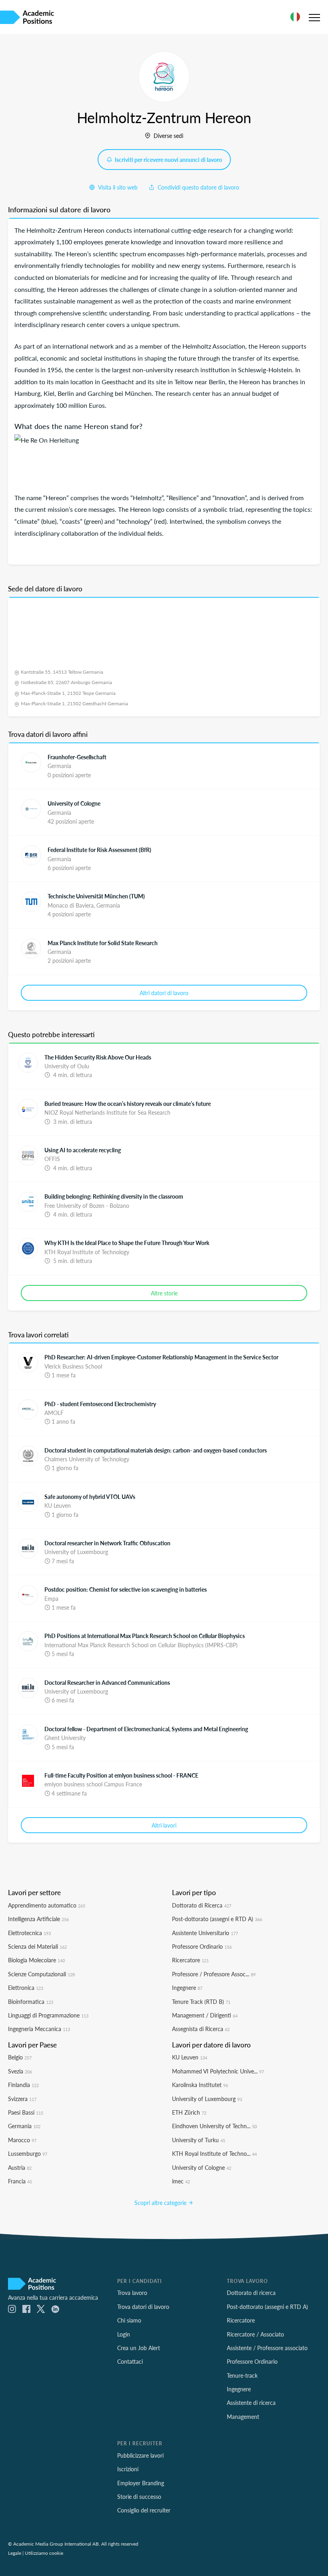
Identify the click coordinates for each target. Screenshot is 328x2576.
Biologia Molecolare (36, 1960)
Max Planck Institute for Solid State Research (103, 943)
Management (243, 2416)
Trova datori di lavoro (143, 2307)
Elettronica (26, 1987)
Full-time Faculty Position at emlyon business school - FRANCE (121, 1775)
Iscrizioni (128, 2469)
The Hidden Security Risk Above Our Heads (98, 1057)
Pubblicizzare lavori (140, 2455)
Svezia (20, 2071)
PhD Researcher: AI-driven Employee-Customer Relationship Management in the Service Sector (161, 1357)
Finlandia (23, 2085)
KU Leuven (190, 2057)
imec (181, 2181)
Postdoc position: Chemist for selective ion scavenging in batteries (126, 1589)
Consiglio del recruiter (144, 2510)
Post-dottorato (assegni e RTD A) (217, 1919)
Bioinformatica (31, 2001)
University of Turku (199, 2140)
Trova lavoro (132, 2293)
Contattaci (130, 2361)
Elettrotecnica (29, 1933)
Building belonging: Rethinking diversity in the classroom (114, 1196)
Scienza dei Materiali (37, 1946)
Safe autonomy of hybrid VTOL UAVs (90, 1497)
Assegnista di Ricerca (201, 2029)
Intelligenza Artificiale (38, 1919)
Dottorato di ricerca (251, 2293)
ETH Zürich (189, 2112)
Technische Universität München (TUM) (96, 896)
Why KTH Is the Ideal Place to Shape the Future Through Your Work (127, 1243)
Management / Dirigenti (205, 2015)
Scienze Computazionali (41, 1974)
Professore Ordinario (202, 1946)
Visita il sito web (117, 187)
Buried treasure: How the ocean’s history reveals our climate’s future (128, 1103)
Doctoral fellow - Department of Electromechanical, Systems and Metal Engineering (146, 1729)
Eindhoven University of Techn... (214, 2126)
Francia (20, 2181)
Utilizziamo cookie (44, 2553)
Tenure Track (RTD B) (201, 2001)
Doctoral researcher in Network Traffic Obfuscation (107, 1543)
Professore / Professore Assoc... (214, 1974)
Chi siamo (129, 2320)
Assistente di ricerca (251, 2402)
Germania (24, 2126)
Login (124, 2334)
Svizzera (22, 2099)
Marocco (22, 2140)
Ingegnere (187, 1987)
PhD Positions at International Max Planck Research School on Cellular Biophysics (145, 1636)
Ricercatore (190, 1960)
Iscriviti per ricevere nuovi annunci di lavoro (168, 160)
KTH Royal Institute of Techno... (214, 2153)
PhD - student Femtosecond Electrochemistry (100, 1404)
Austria (20, 2167)
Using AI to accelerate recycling (83, 1150)
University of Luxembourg (207, 2099)
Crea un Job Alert (139, 2348)
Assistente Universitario (205, 1933)
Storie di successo (139, 2496)
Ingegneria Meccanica (39, 2029)
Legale (15, 2553)
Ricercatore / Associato (255, 2334)
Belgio (20, 2057)
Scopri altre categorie (161, 2203)
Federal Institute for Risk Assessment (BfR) (99, 850)
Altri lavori (164, 1825)
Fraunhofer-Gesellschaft (77, 757)
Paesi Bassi (26, 2112)
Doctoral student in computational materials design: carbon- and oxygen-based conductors (156, 1450)
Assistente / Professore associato (267, 2348)
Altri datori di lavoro (164, 993)
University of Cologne (74, 803)
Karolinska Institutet (200, 2085)
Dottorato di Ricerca (202, 1905)
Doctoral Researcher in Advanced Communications (107, 1682)
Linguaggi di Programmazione (48, 2015)
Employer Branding (141, 2483)
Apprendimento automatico (47, 1905)
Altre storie (164, 1293)
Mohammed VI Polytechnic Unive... (218, 2071)
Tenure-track (242, 2375)
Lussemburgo (28, 2153)
